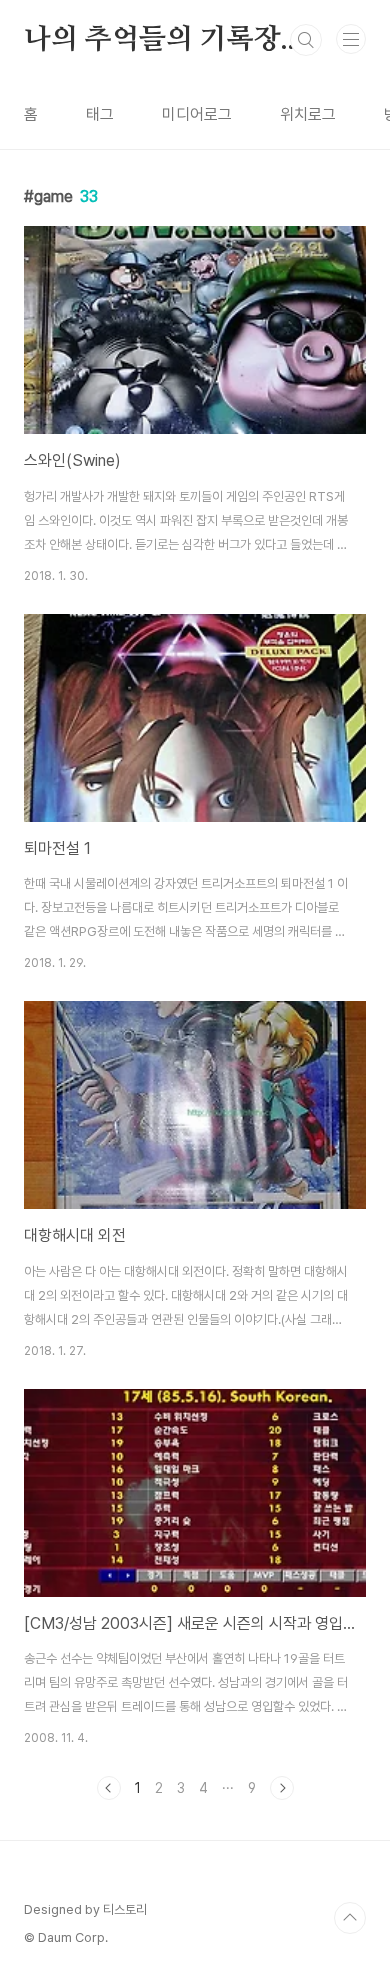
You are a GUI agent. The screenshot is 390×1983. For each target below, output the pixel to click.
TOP (350, 1918)
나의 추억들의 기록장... (162, 40)
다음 (282, 1788)
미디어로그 (197, 114)
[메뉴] (351, 39)
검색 (306, 40)
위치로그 (308, 114)
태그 (100, 114)
